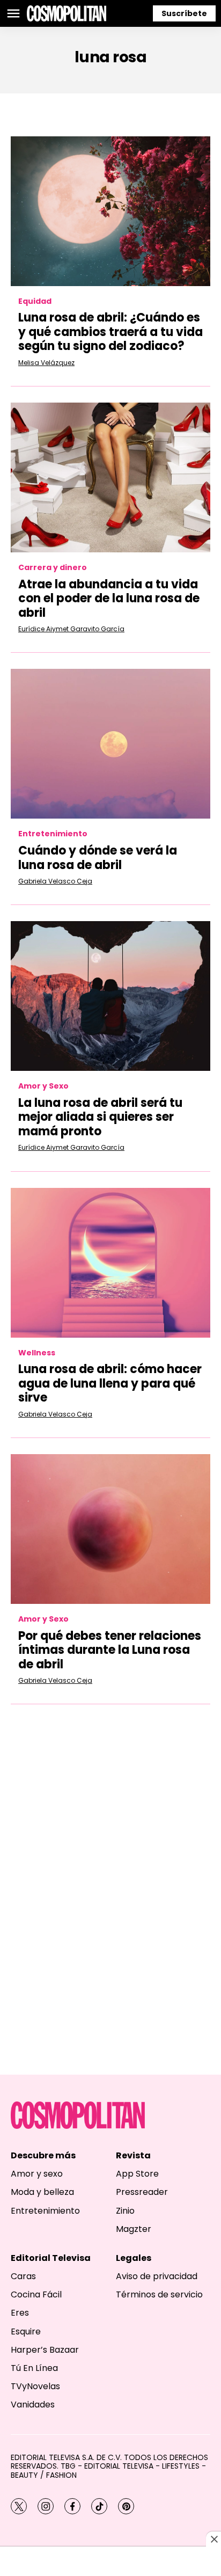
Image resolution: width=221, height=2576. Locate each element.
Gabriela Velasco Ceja (55, 881)
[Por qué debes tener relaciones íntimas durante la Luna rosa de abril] (110, 1529)
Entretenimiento (53, 834)
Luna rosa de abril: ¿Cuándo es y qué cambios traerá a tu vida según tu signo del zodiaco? (110, 332)
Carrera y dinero (53, 568)
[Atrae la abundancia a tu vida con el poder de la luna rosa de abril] (110, 477)
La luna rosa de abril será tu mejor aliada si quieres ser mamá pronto (100, 1117)
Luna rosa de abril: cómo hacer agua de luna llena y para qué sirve (110, 1383)
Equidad (35, 301)
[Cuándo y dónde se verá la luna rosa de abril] (110, 744)
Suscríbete (184, 13)
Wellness (37, 1353)
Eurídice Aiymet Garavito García (71, 629)
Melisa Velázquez (46, 363)
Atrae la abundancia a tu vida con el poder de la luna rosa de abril (109, 599)
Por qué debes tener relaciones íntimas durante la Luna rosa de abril (110, 1650)
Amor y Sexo (43, 1086)
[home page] (67, 13)
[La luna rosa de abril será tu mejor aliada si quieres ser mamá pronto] (110, 996)
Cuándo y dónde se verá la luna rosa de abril (98, 858)
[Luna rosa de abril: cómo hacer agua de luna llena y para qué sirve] (110, 1263)
